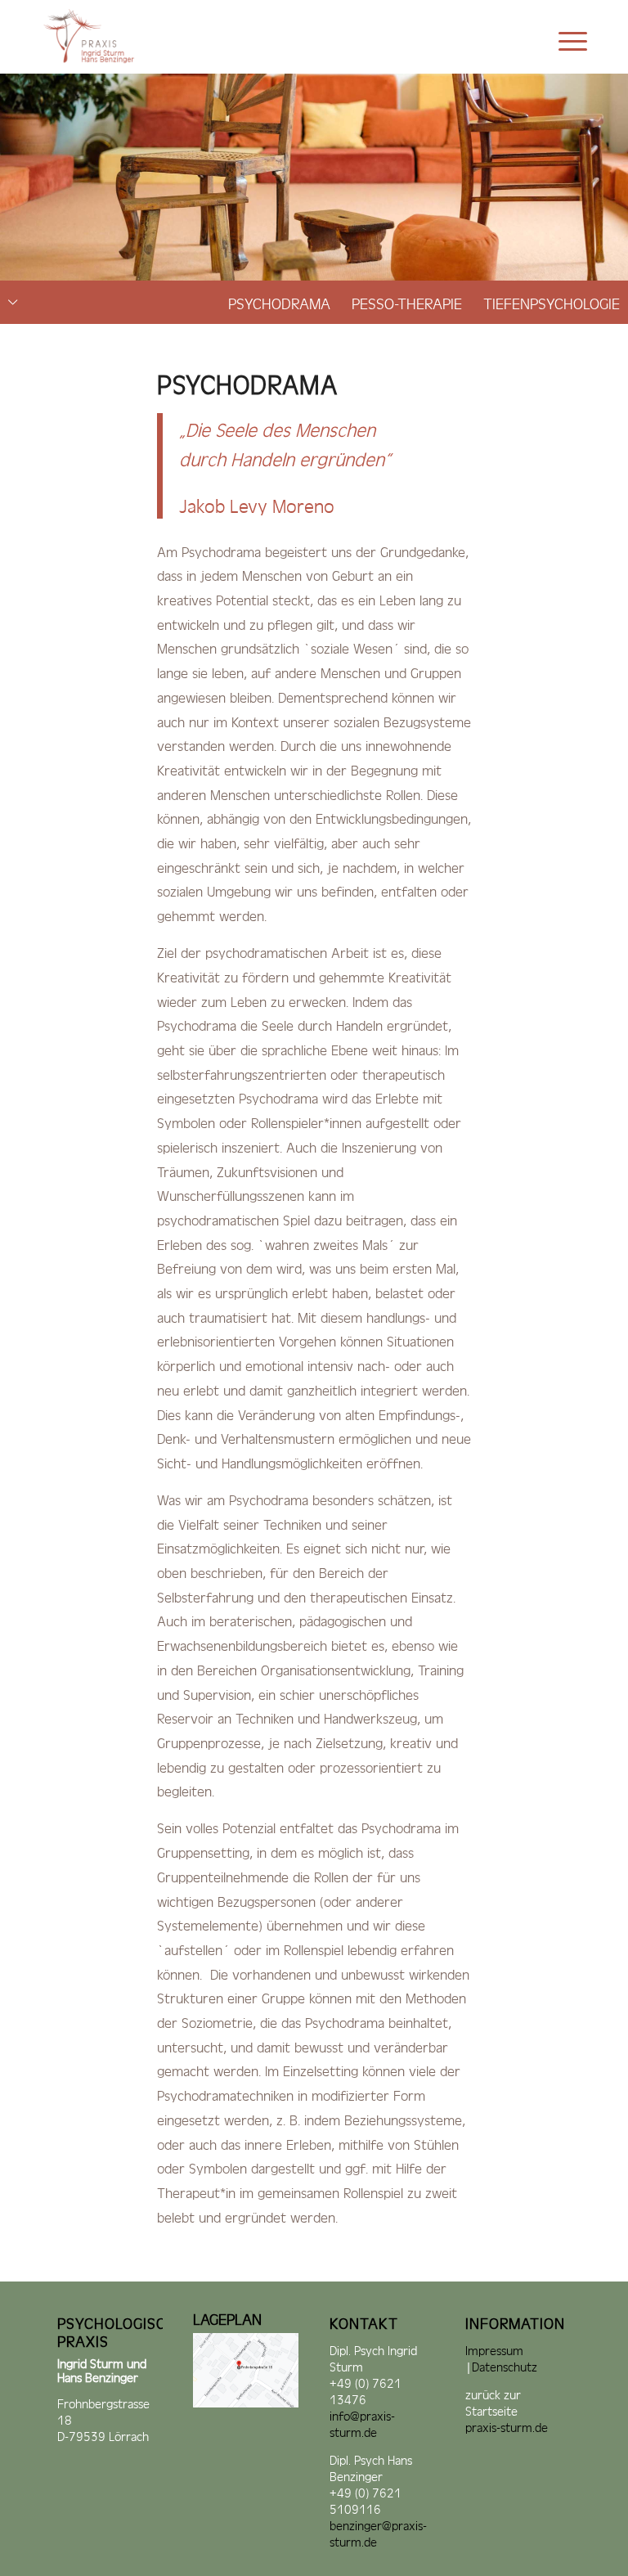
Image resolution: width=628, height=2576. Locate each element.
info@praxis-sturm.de (362, 2423)
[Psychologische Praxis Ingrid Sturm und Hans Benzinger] (93, 37)
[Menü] (565, 37)
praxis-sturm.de (507, 2426)
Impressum (494, 2349)
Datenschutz (505, 2365)
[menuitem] (565, 37)
